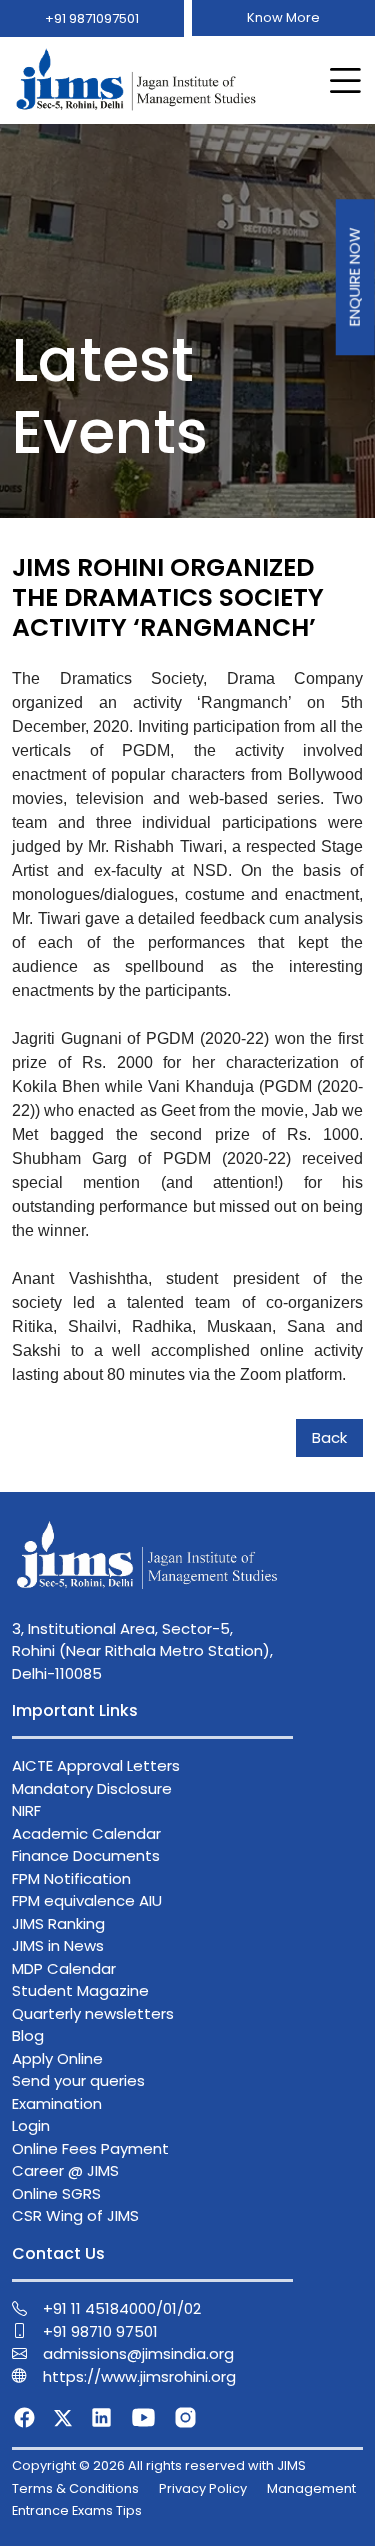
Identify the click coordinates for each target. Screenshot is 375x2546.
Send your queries (78, 2080)
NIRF (26, 1810)
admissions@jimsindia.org (138, 2353)
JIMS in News (58, 1945)
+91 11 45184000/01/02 (122, 2308)
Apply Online (57, 2058)
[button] (341, 81)
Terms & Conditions (75, 2488)
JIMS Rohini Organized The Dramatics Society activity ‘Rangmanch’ (168, 597)
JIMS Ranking (58, 1923)
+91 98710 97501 (100, 2331)
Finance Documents (86, 1855)
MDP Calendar (64, 1968)
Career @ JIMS (65, 2170)
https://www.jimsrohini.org (139, 2376)
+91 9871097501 (92, 18)
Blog (28, 2035)
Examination (57, 2103)
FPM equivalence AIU (87, 1900)
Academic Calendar (86, 1833)
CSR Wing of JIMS (75, 2215)
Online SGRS (56, 2193)
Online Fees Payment (90, 2148)
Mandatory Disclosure (92, 1788)
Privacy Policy (203, 2488)
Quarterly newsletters (93, 2013)
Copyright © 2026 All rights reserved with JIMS (159, 2465)
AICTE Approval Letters (96, 1765)
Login (31, 2125)
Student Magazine (80, 1990)
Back (329, 1437)
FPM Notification (71, 1878)
